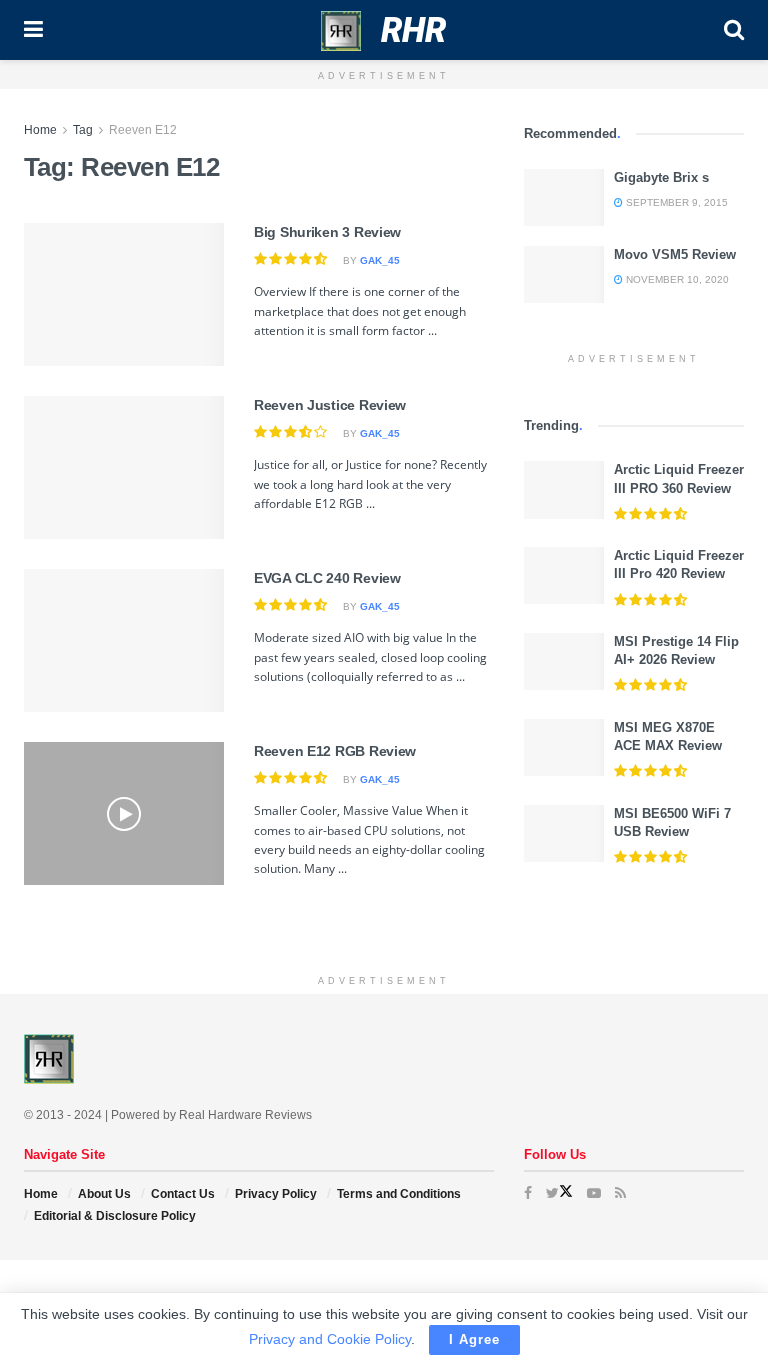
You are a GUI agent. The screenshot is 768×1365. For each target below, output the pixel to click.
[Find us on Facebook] (528, 1193)
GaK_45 (380, 260)
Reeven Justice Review (330, 405)
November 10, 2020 (676, 279)
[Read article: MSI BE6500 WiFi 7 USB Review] (564, 833)
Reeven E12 (143, 130)
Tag (83, 130)
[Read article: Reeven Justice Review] (124, 467)
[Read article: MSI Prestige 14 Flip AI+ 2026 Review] (564, 661)
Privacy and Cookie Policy (330, 1339)
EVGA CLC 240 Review (327, 578)
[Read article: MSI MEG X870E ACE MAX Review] (564, 747)
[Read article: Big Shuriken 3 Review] (124, 294)
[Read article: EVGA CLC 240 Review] (124, 640)
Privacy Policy (276, 1194)
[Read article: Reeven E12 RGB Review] (124, 813)
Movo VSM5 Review (675, 254)
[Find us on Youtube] (594, 1193)
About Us (104, 1194)
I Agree (474, 1339)
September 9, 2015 (675, 202)
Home (40, 130)
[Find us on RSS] (620, 1193)
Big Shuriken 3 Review (327, 232)
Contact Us (183, 1194)
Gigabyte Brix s (661, 177)
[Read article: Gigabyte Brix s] (564, 197)
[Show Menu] (33, 30)
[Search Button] (734, 30)
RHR (413, 30)
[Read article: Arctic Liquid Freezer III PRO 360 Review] (564, 489)
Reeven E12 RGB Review (335, 751)
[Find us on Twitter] (559, 1193)
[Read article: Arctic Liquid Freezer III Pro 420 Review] (564, 575)
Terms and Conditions (399, 1194)
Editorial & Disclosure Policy (115, 1216)
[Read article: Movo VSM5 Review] (564, 274)
